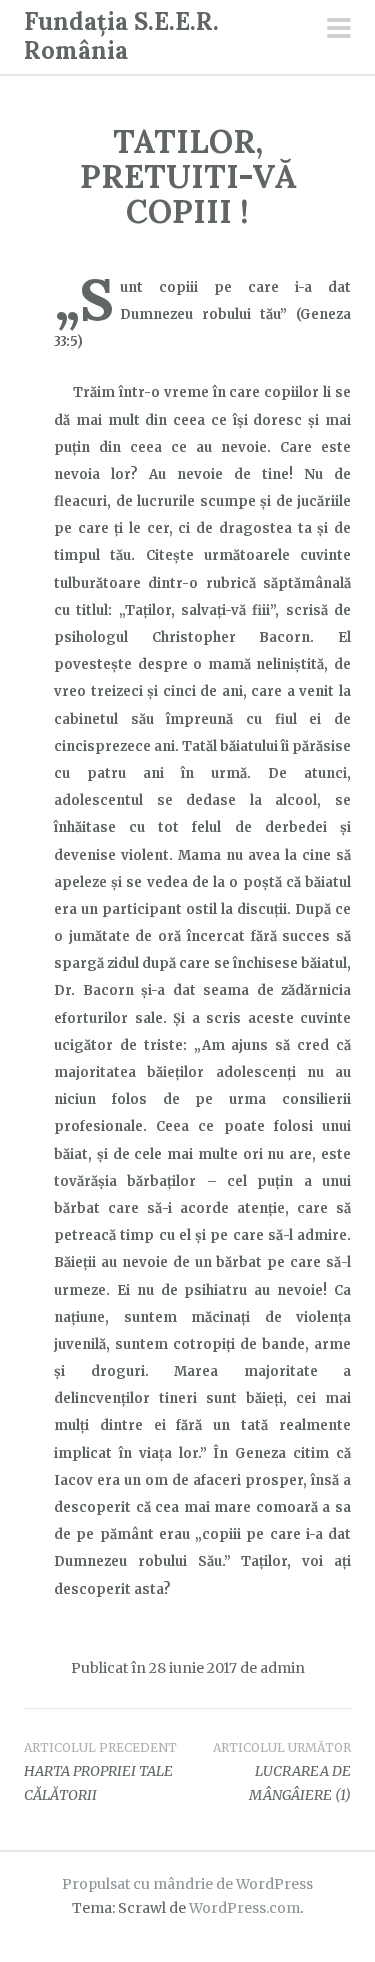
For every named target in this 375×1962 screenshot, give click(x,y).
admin (282, 1668)
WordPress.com (244, 1908)
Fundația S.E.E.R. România (121, 36)
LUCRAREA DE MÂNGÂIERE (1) (282, 1772)
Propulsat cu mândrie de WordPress (187, 1884)
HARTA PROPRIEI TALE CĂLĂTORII (100, 1772)
